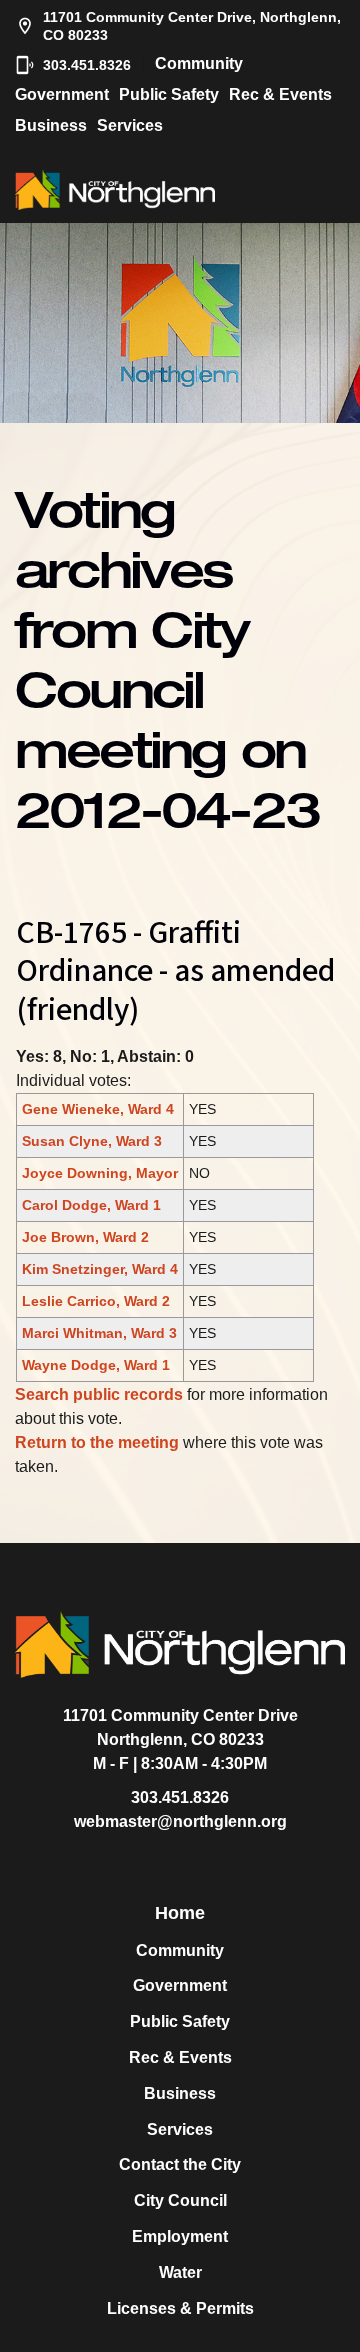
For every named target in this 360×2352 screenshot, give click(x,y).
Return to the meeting (97, 1442)
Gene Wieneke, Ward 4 (98, 1109)
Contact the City (180, 2164)
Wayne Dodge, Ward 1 (96, 1365)
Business (51, 125)
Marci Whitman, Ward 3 (99, 1333)
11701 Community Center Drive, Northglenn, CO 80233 (192, 26)
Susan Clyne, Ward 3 (92, 1141)
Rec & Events (280, 94)
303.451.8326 (87, 65)
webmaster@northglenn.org (180, 1821)
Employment (180, 2236)
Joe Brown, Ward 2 (85, 1237)
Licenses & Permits (180, 2308)
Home (180, 1913)
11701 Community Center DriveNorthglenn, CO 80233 (180, 1727)
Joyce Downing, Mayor (100, 1173)
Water (180, 2272)
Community (199, 63)
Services (130, 125)
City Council (180, 2200)
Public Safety (169, 94)
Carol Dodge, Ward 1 (91, 1205)
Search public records (99, 1394)
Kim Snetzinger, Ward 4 (100, 1269)
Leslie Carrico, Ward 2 (96, 1301)
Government (62, 94)
